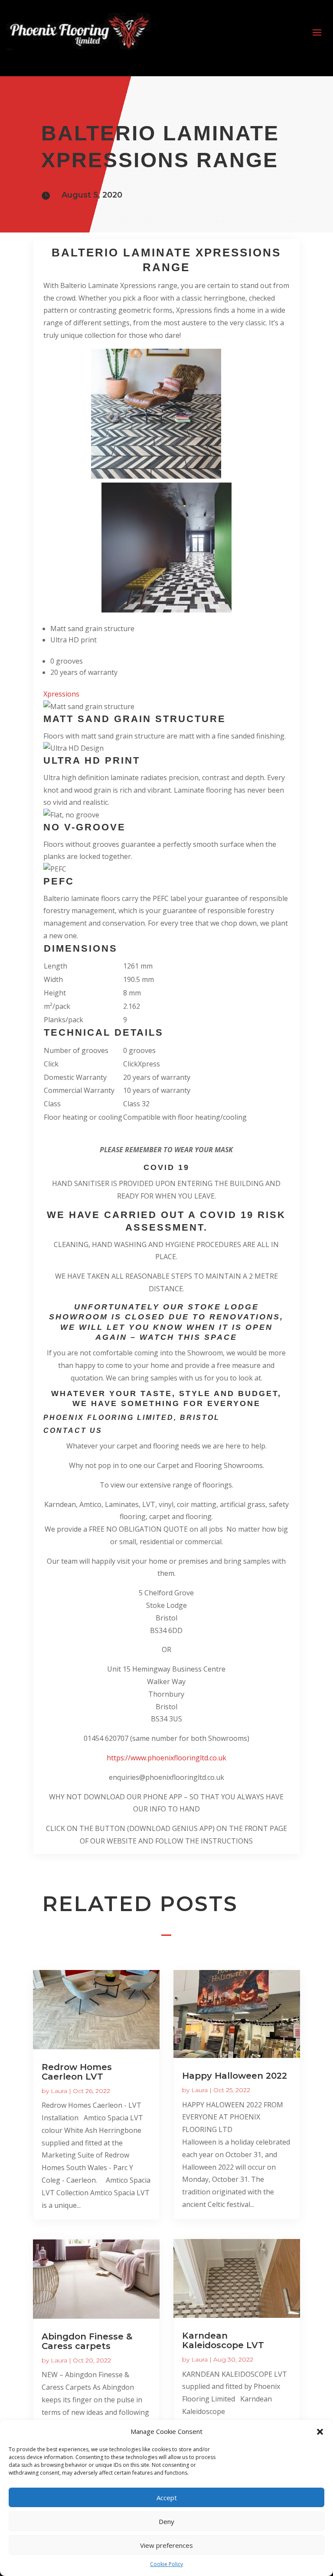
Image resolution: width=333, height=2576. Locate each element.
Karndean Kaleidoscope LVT (223, 2340)
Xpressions (61, 694)
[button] (320, 2432)
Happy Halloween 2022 (235, 2076)
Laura (59, 2091)
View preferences (166, 2545)
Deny (166, 2521)
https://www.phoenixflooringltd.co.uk (166, 1758)
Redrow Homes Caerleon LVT (77, 2072)
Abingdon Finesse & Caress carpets (87, 2341)
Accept (167, 2498)
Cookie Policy (166, 2564)
